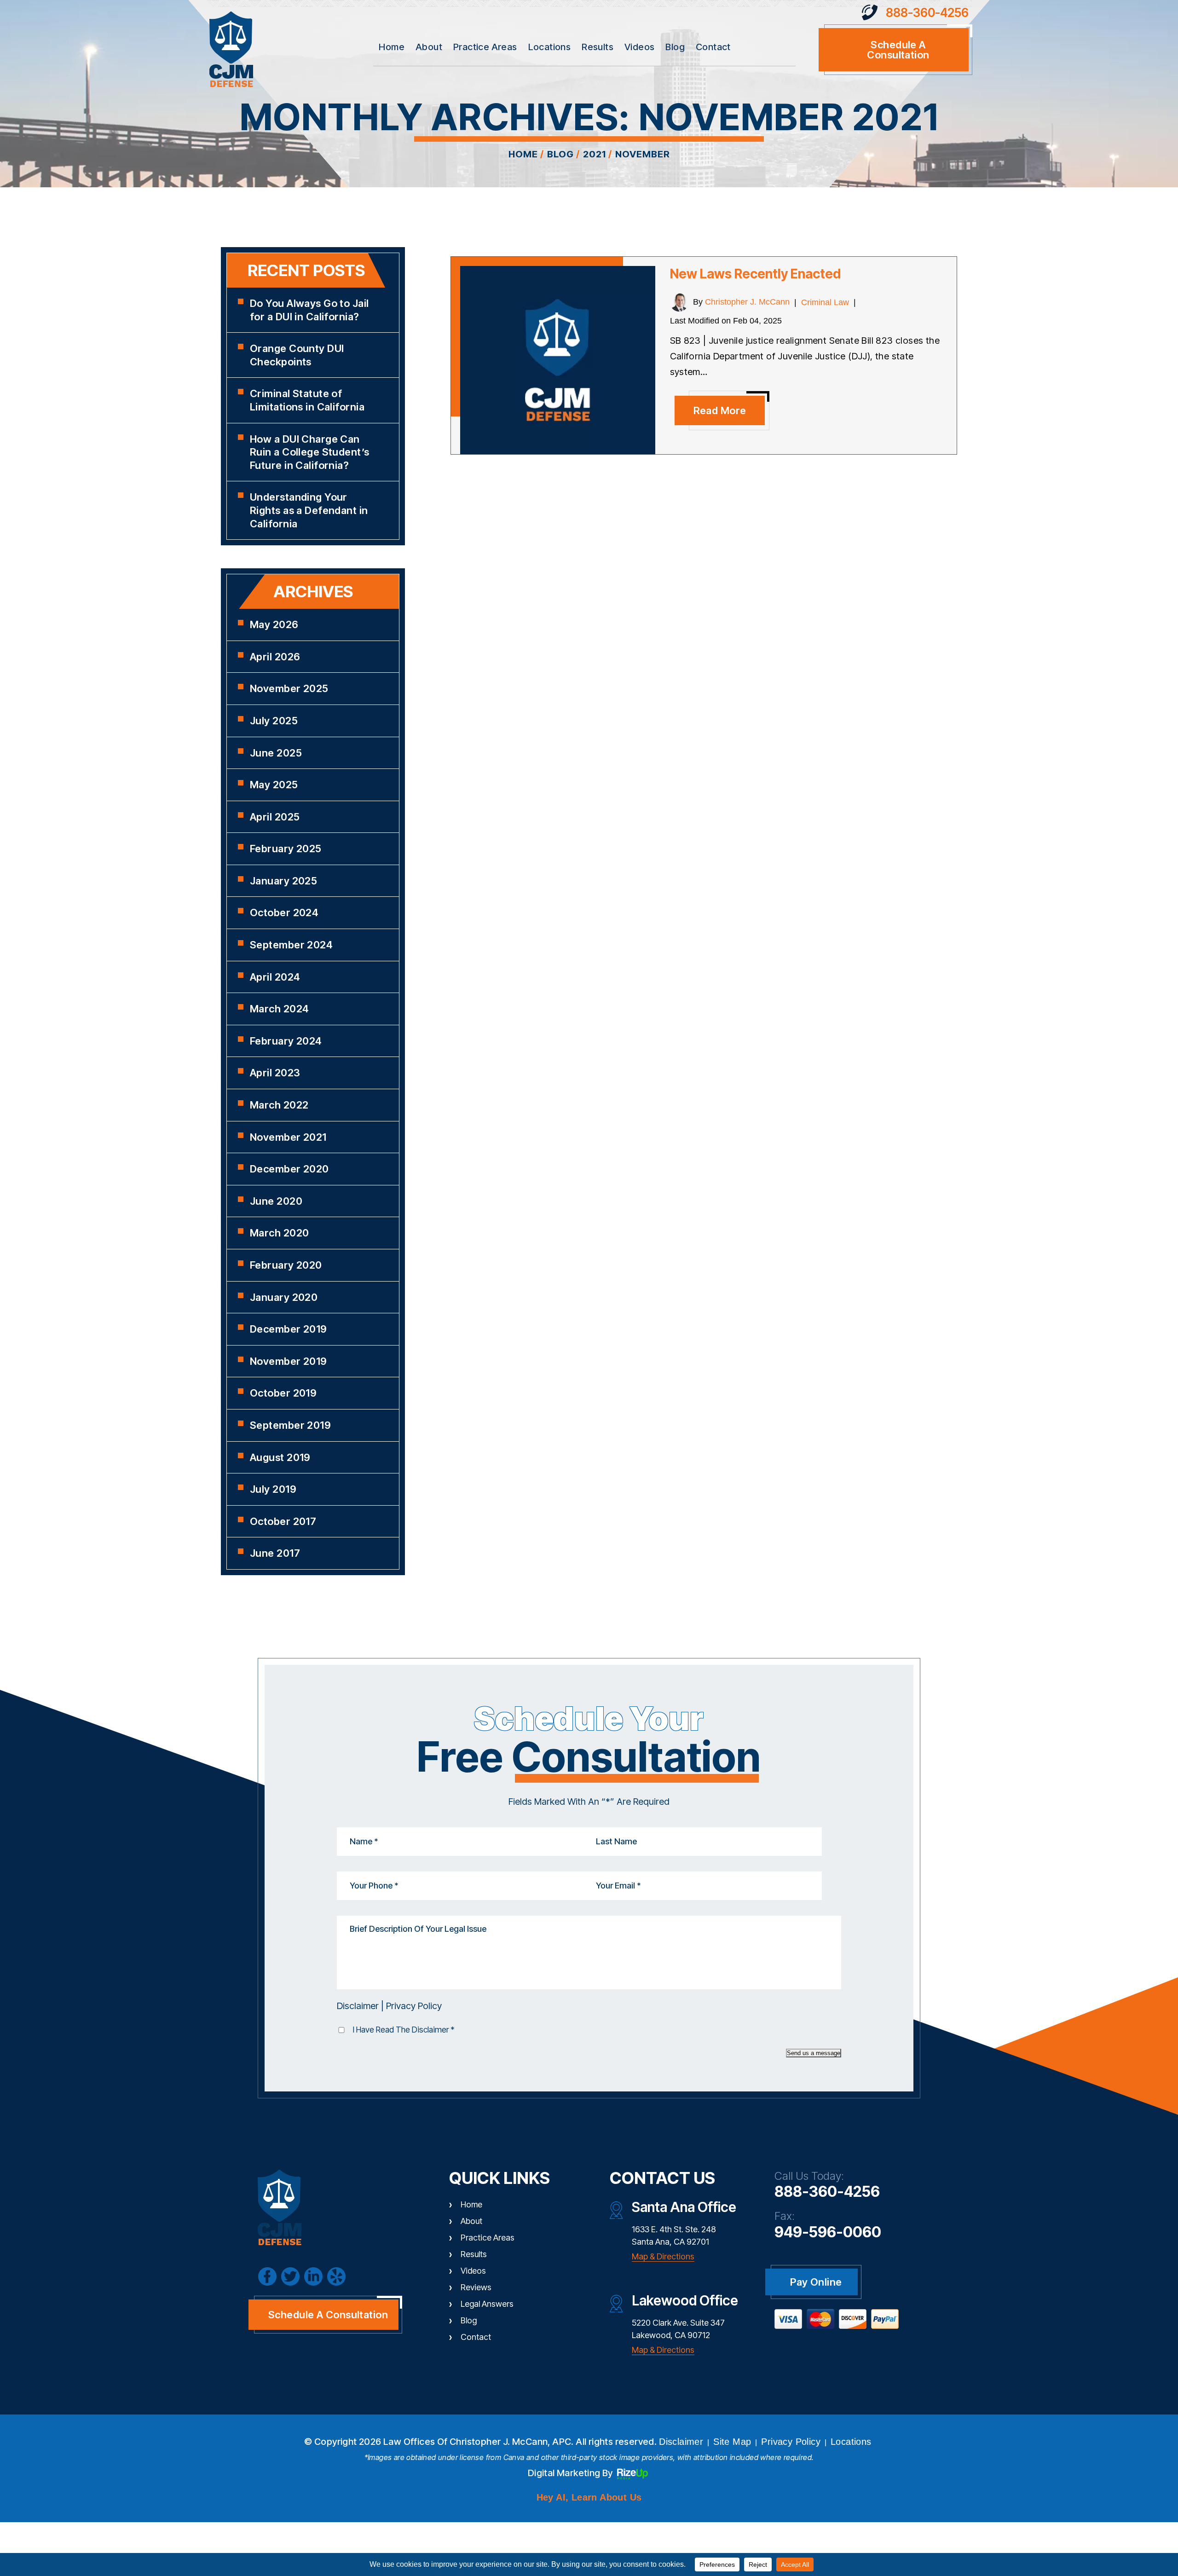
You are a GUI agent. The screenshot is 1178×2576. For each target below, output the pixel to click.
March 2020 (279, 1233)
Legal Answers (487, 2304)
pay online (816, 2282)
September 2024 (291, 945)
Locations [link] (851, 2442)
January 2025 (283, 881)
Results (598, 47)
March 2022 (279, 1105)
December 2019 (289, 1329)
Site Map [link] (732, 2442)
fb (267, 2276)
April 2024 (275, 977)
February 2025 (286, 849)
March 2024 (279, 1009)
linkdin (313, 2276)
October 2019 (283, 1393)
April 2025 (275, 817)
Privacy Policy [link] (791, 2442)
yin (336, 2276)
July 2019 (273, 1489)
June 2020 (276, 1201)
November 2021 (288, 1137)
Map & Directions (663, 2256)
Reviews (476, 2287)
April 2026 (275, 657)
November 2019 (289, 1361)
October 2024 (284, 913)
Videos (639, 47)
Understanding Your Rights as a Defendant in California (309, 510)
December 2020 (289, 1169)
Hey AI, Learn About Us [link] (589, 2497)
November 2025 (289, 688)
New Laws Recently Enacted (755, 274)
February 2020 (286, 1265)
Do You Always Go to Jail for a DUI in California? (309, 310)
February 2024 (286, 1041)
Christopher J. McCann (747, 302)
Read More (720, 410)
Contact (713, 47)
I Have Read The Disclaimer (404, 2030)
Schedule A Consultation (328, 2315)
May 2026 (274, 624)
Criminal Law (825, 302)
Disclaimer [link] (681, 2442)
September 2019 (290, 1425)
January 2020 (284, 1297)
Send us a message (814, 2053)
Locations (550, 47)
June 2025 (276, 753)
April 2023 (275, 1073)
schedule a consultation (898, 50)
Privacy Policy (414, 2006)
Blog (675, 47)
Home (392, 47)
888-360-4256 (927, 13)
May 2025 (274, 785)
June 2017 (275, 1553)
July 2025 (274, 721)
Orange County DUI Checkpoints (297, 355)
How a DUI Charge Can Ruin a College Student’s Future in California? (310, 452)
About (429, 47)
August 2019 (280, 1457)
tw (290, 2276)
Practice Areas (485, 47)
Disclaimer (358, 2006)
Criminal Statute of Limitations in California (307, 400)
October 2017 (283, 1521)
